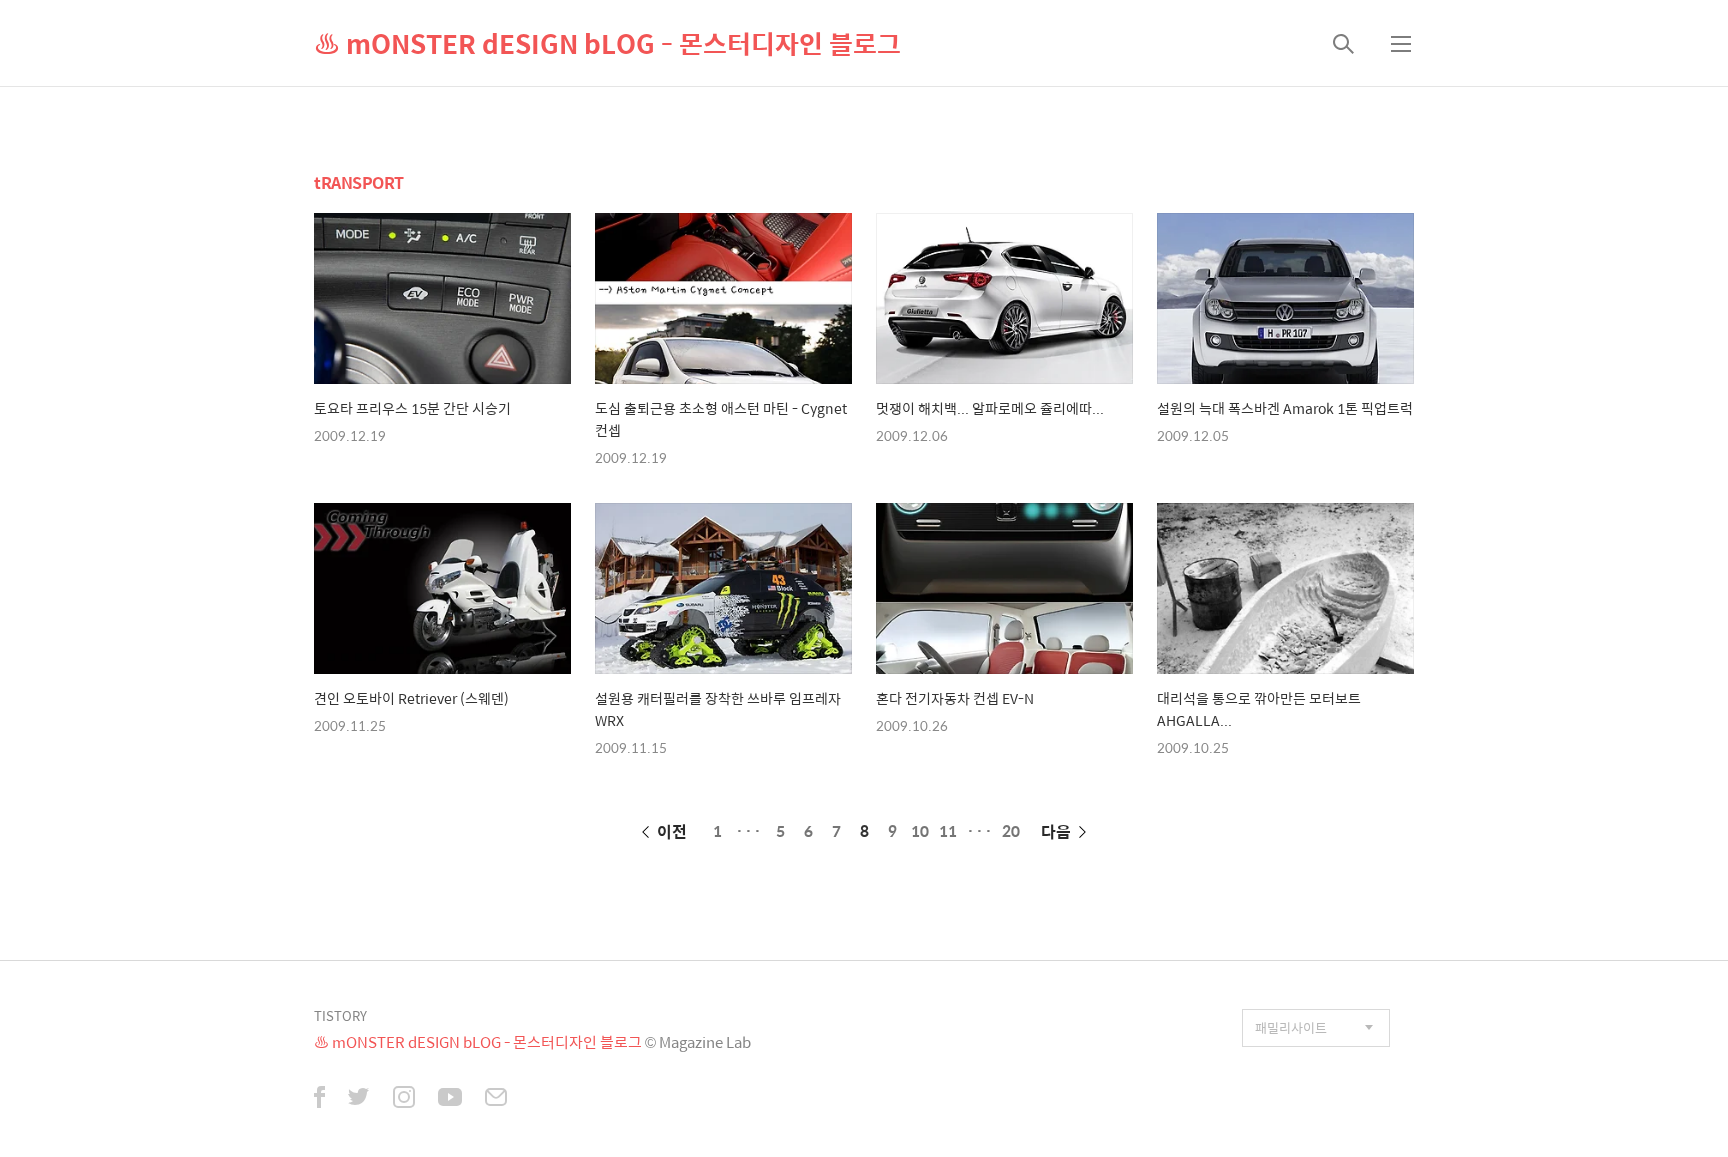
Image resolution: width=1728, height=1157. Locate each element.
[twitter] (359, 1099)
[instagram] (404, 1099)
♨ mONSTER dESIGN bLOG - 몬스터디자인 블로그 (607, 43)
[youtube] (450, 1099)
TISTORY (340, 1015)
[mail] (496, 1099)
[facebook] (319, 1099)
